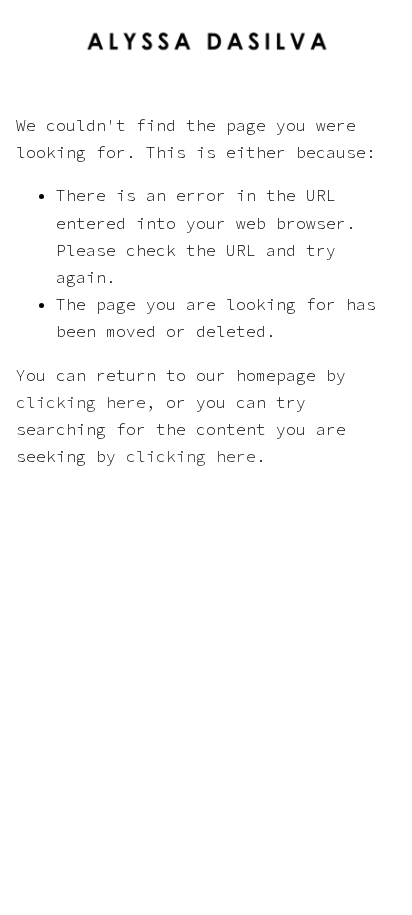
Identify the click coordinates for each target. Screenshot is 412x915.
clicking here (81, 402)
